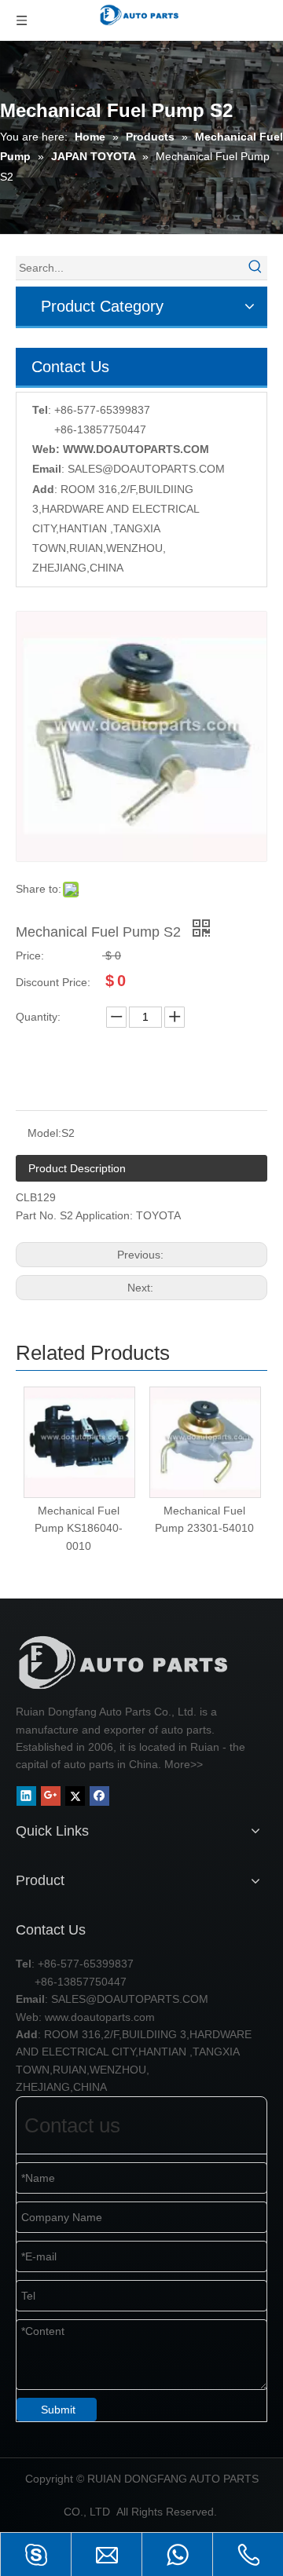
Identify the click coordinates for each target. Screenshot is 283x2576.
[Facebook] (99, 1796)
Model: (44, 1133)
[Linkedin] (26, 1796)
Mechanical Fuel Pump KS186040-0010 (79, 1528)
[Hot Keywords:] (255, 268)
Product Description (77, 1168)
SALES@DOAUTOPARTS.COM (146, 469)
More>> (184, 1764)
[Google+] (51, 1796)
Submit (58, 2410)
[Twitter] (75, 1796)
